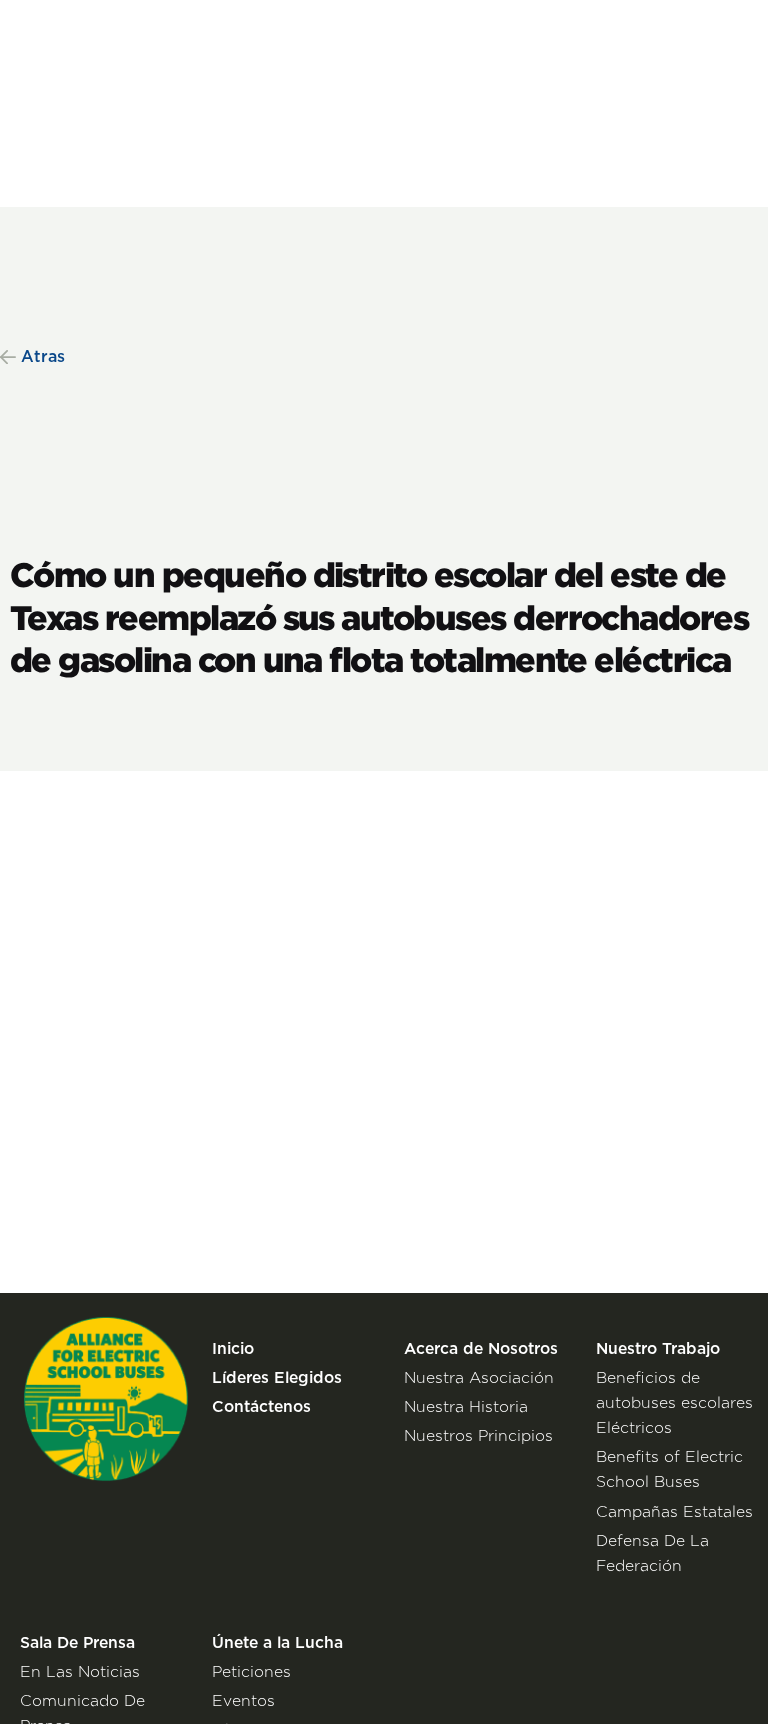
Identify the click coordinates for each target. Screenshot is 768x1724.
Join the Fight (668, 35)
